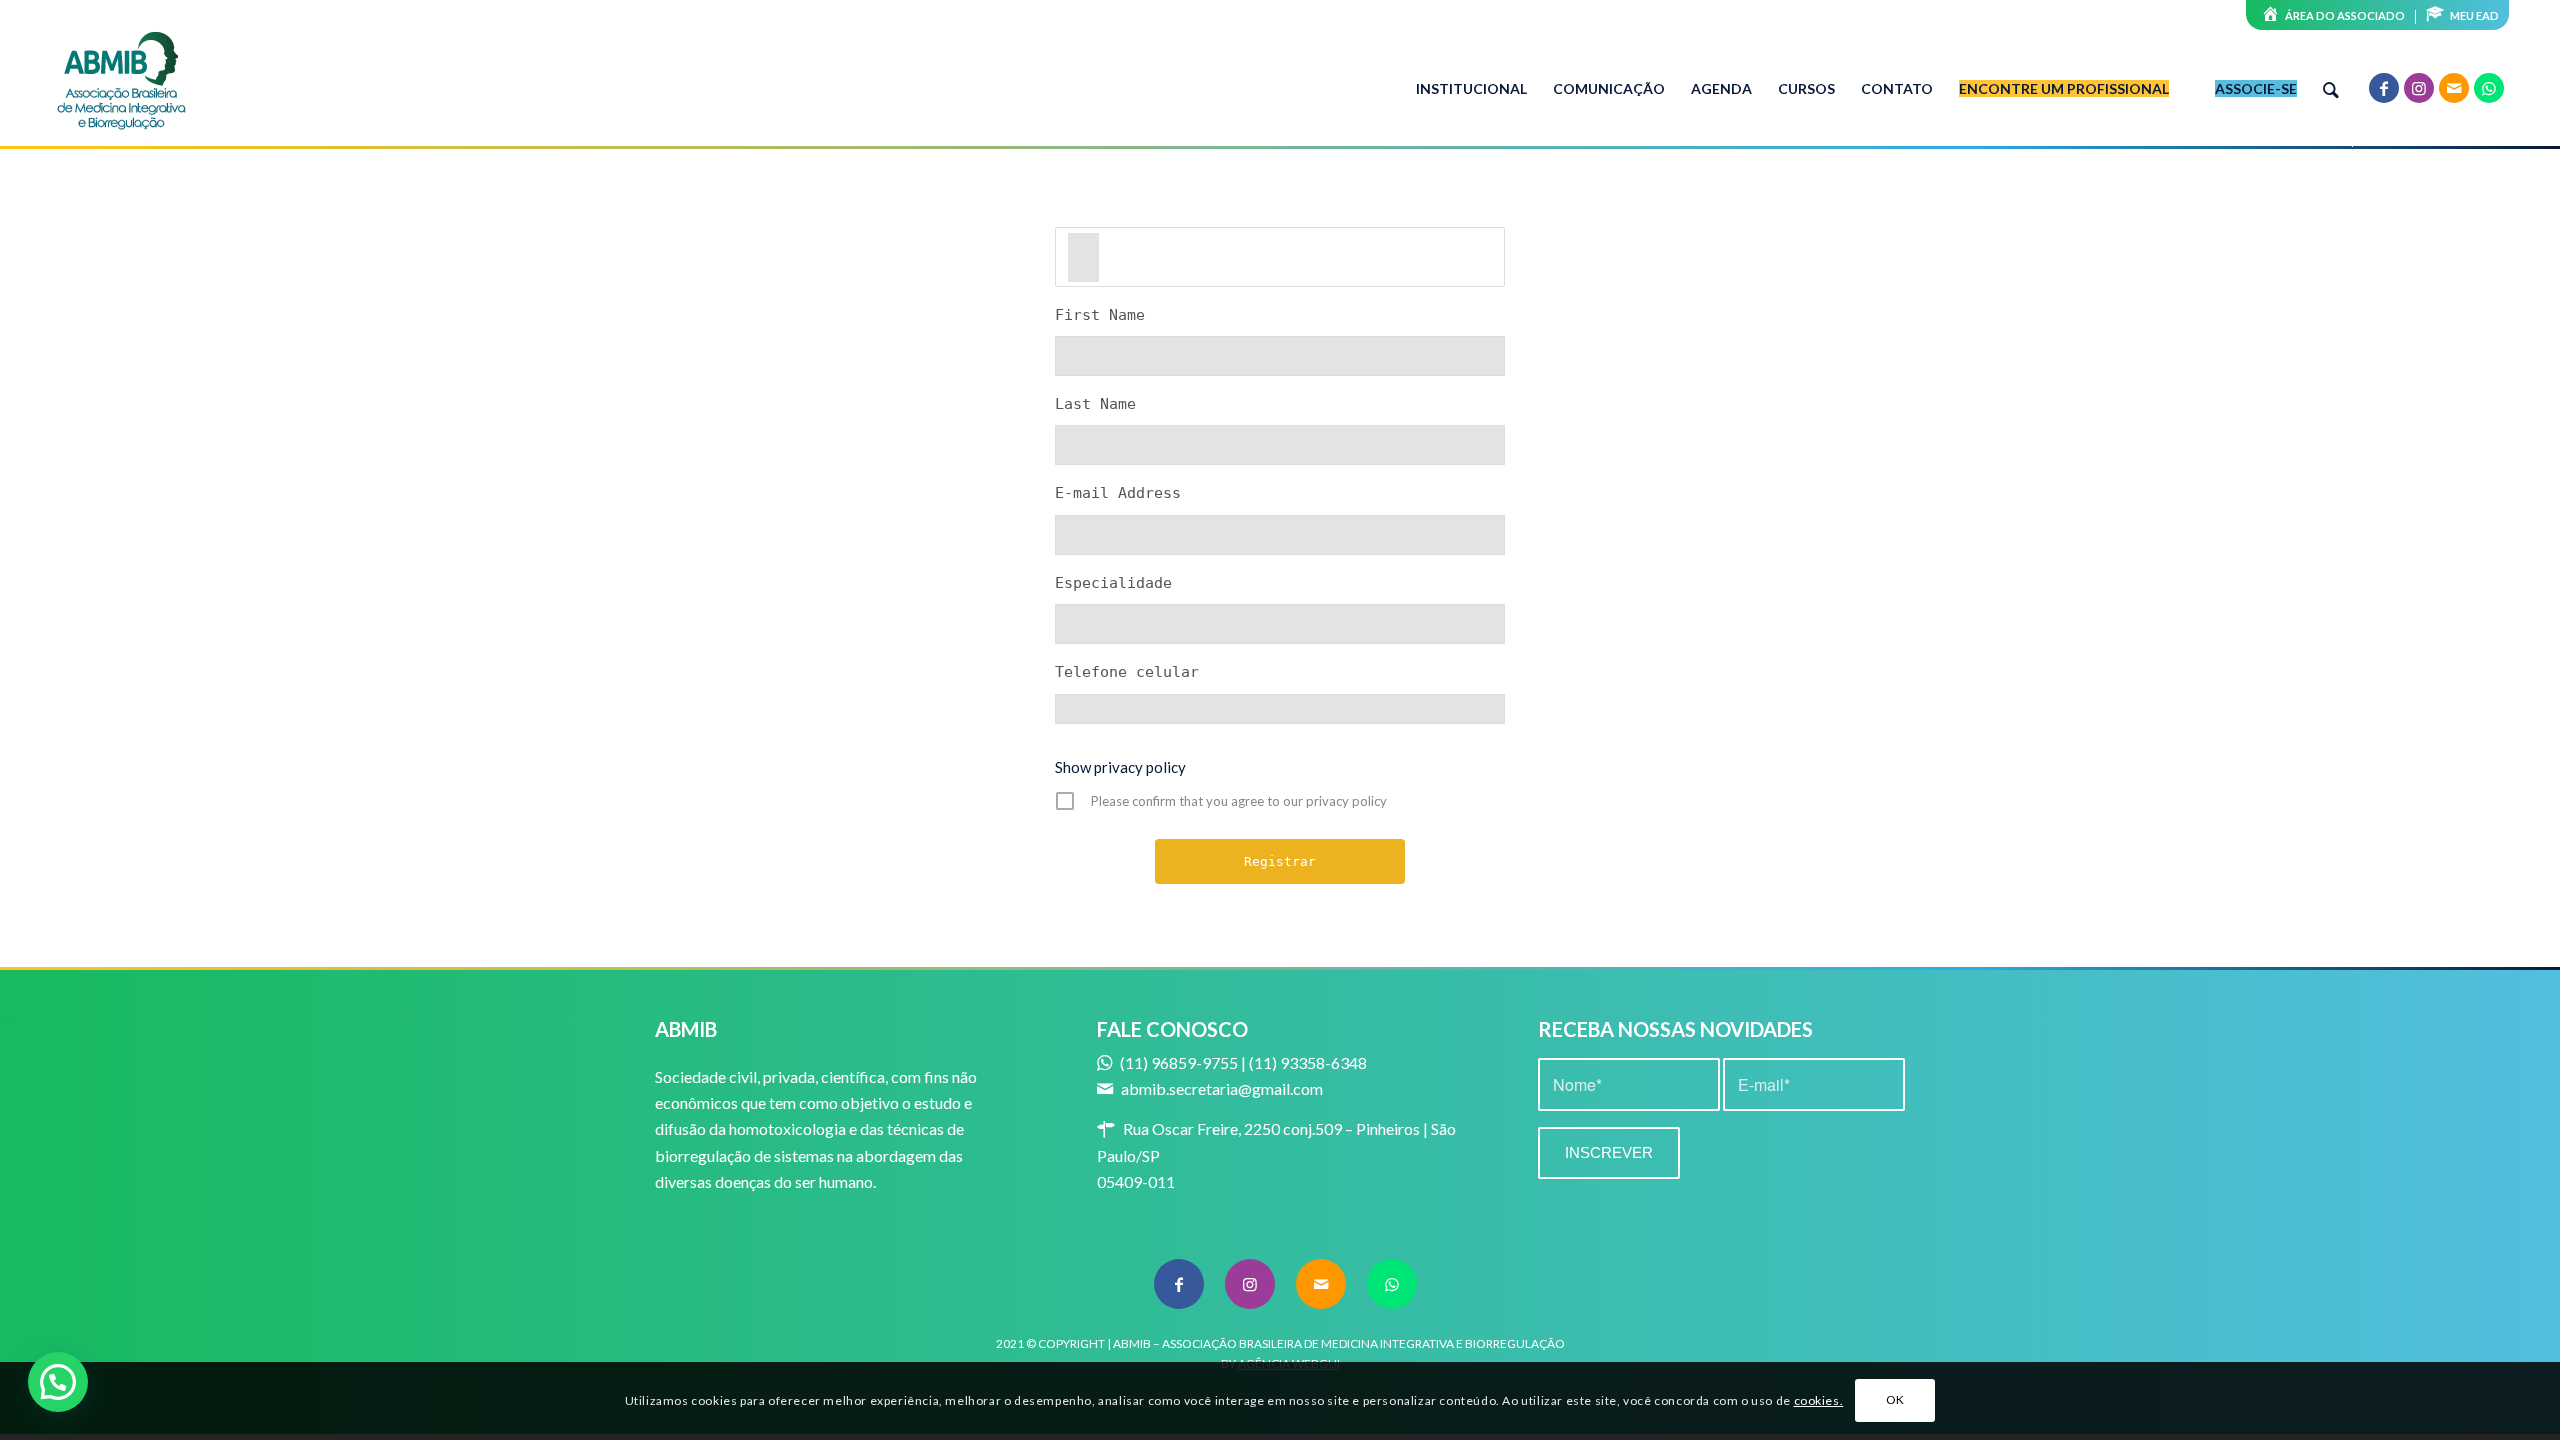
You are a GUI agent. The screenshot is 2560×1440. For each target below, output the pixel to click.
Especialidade (1113, 583)
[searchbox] (1083, 257)
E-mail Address (1118, 493)
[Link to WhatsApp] (2489, 88)
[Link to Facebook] (2384, 88)
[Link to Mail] (2454, 88)
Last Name (1095, 404)
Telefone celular (1127, 672)
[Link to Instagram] (2419, 88)
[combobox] (1280, 257)
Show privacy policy (1120, 767)
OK (1895, 1400)
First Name (1100, 315)
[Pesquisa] (2331, 89)
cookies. (1819, 1400)
